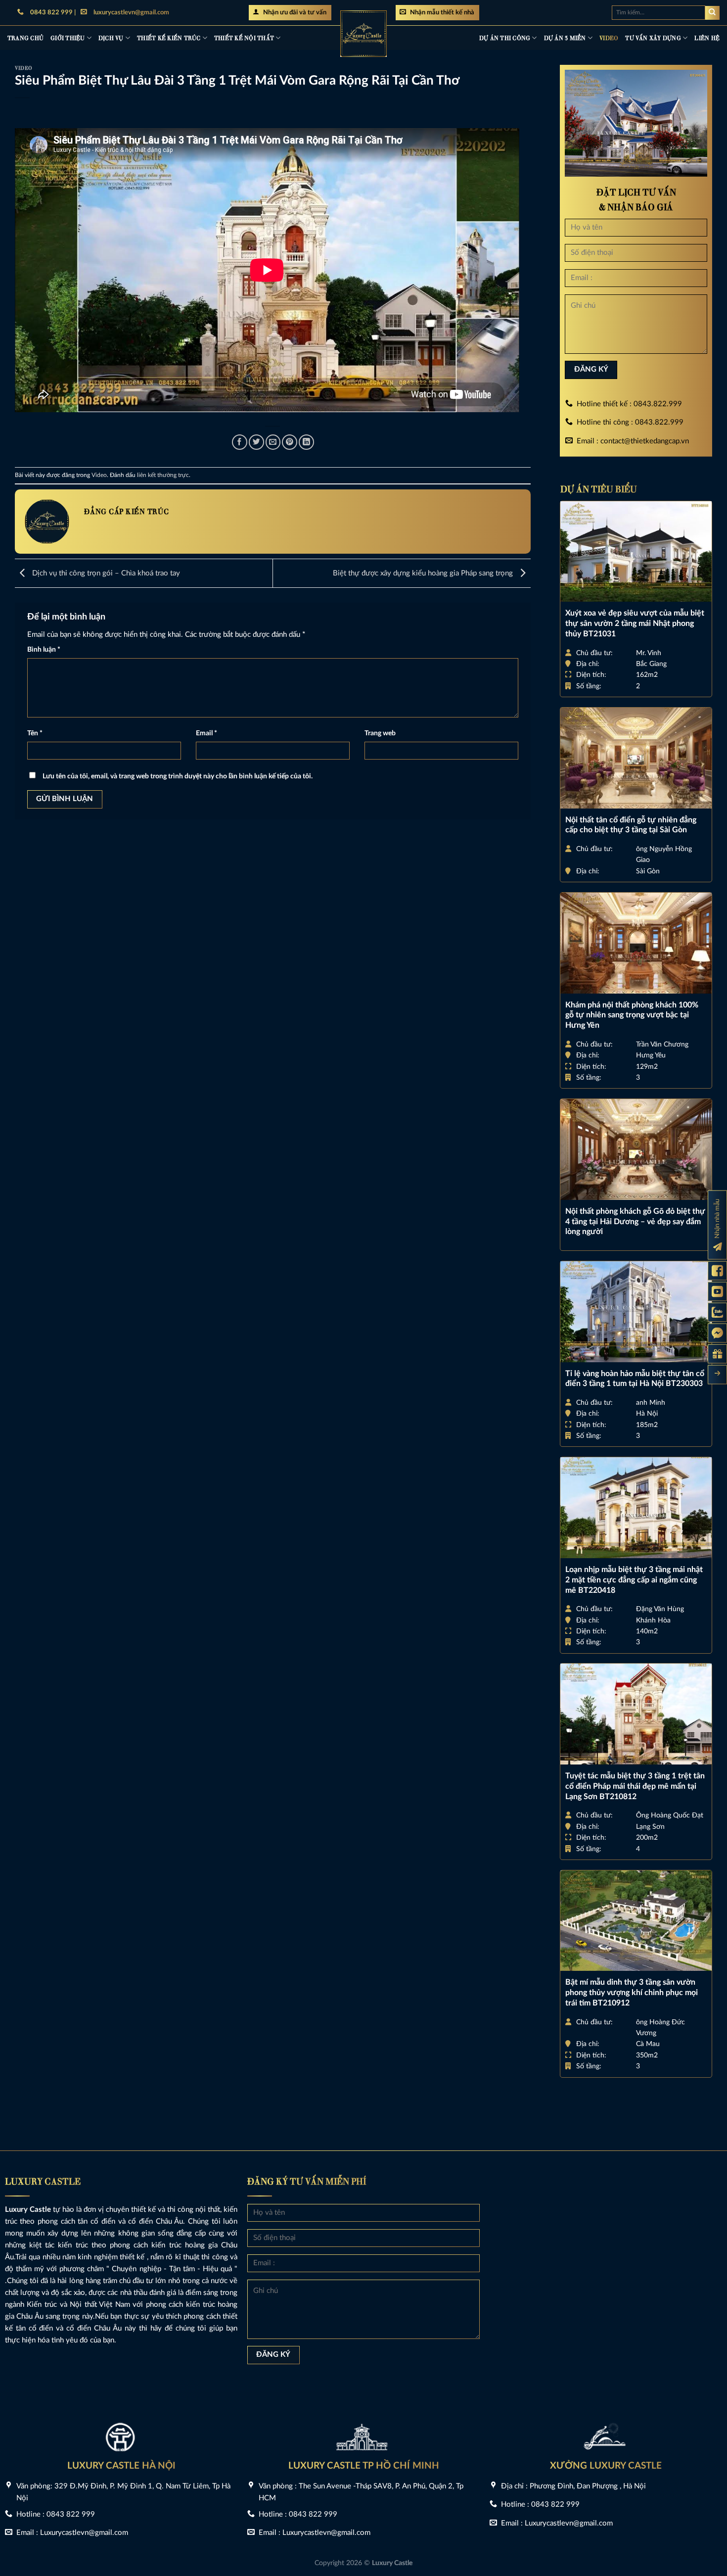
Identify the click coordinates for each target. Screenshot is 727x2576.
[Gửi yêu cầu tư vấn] (717, 1354)
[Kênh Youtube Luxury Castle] (717, 1292)
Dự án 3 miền (565, 37)
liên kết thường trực (163, 475)
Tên (35, 733)
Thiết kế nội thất (244, 37)
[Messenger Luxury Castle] (717, 1333)
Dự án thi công (505, 37)
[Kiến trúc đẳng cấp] (363, 34)
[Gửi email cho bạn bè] (273, 442)
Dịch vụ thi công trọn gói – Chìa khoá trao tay (105, 573)
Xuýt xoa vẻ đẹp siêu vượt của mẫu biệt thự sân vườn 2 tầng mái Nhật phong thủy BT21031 (635, 623)
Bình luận (44, 650)
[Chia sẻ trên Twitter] (256, 442)
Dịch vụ (111, 37)
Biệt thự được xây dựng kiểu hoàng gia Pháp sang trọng (424, 573)
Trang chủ (25, 37)
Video (609, 37)
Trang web (380, 733)
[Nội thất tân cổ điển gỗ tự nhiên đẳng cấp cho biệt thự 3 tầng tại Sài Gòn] (636, 758)
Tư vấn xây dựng (653, 37)
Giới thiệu (68, 37)
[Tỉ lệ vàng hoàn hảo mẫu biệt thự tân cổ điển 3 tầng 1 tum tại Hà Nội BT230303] (636, 1312)
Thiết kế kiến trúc (169, 37)
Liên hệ (707, 37)
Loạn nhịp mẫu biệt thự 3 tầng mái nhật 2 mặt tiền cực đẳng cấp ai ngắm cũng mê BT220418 (634, 1580)
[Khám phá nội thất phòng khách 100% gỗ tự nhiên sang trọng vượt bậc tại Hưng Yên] (636, 943)
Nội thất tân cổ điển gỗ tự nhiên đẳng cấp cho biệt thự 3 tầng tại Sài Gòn (631, 825)
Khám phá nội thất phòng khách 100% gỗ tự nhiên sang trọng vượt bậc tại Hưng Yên (632, 1015)
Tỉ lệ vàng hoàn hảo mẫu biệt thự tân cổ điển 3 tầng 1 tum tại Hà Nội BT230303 (635, 1379)
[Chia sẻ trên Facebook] (240, 442)
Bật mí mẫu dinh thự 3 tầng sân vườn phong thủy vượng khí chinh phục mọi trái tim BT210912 (632, 1993)
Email (206, 733)
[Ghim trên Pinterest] (290, 442)
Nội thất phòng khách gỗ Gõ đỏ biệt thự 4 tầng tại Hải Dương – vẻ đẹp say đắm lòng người (635, 1222)
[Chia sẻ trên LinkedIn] (306, 442)
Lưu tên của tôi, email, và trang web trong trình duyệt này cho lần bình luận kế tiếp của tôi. (178, 776)
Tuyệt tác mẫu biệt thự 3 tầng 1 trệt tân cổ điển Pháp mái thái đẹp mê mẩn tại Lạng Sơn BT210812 (635, 1786)
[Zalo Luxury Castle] (717, 1312)
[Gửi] (712, 13)
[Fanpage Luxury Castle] (717, 1271)
